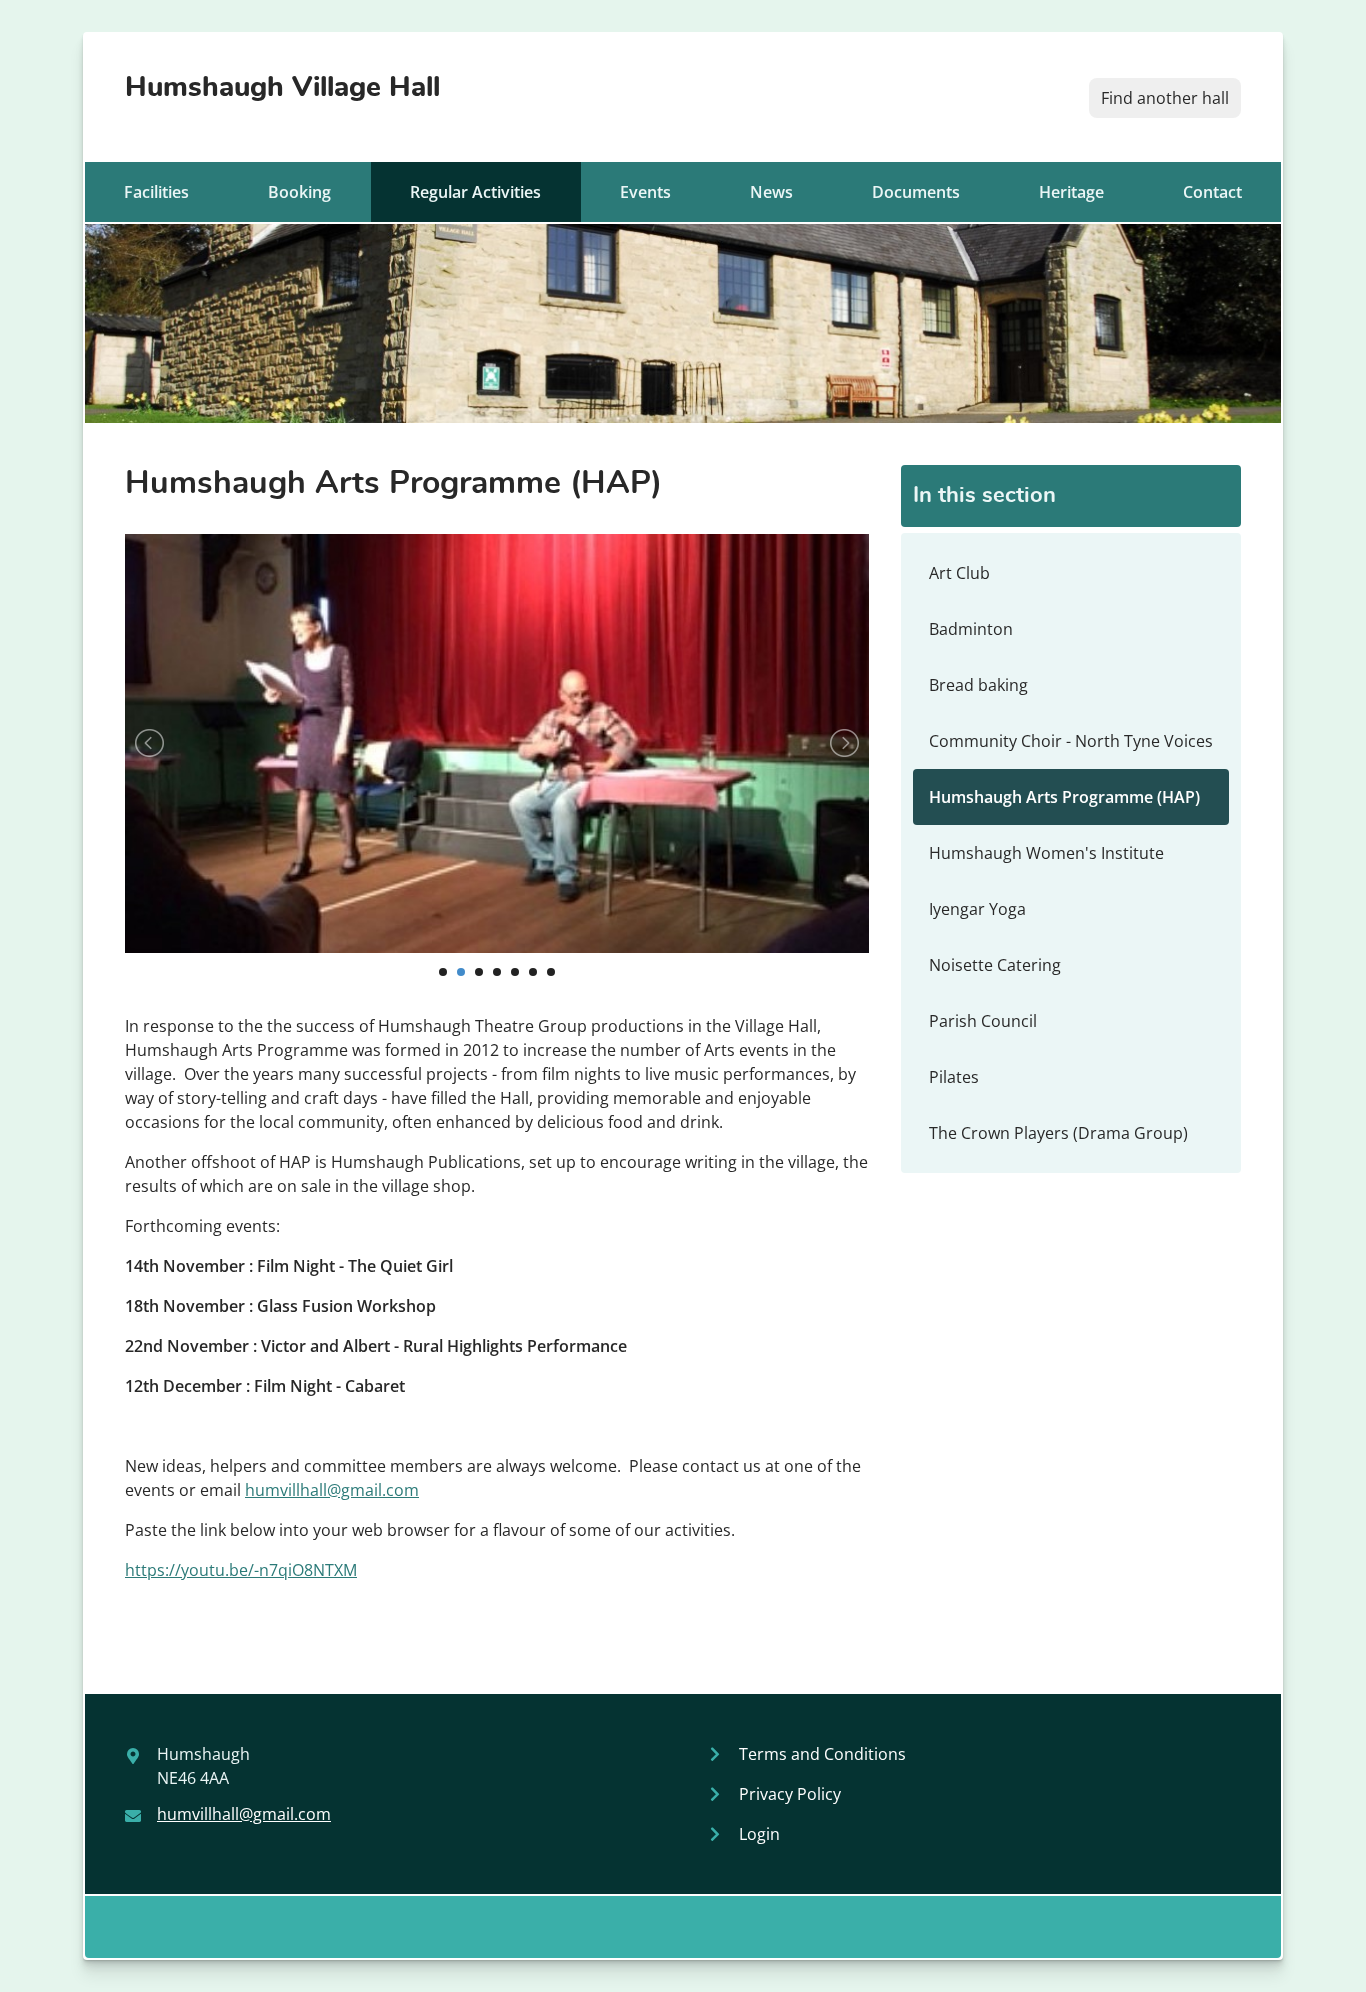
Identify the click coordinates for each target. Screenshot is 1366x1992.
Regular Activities (475, 192)
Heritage (1071, 192)
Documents (916, 192)
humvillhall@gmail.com (332, 1490)
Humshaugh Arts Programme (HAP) (1064, 797)
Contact (1212, 192)
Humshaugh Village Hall (282, 88)
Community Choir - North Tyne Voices (1071, 741)
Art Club (959, 573)
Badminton (971, 629)
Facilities (156, 192)
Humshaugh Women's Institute (1046, 853)
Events (645, 192)
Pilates (954, 1077)
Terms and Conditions (822, 1754)
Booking (299, 192)
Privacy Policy (790, 1794)
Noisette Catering (995, 965)
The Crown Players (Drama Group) (1058, 1133)
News (771, 192)
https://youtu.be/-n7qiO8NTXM (241, 1570)
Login (759, 1834)
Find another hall (1165, 98)
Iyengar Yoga (977, 909)
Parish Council (983, 1021)
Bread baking (978, 685)
